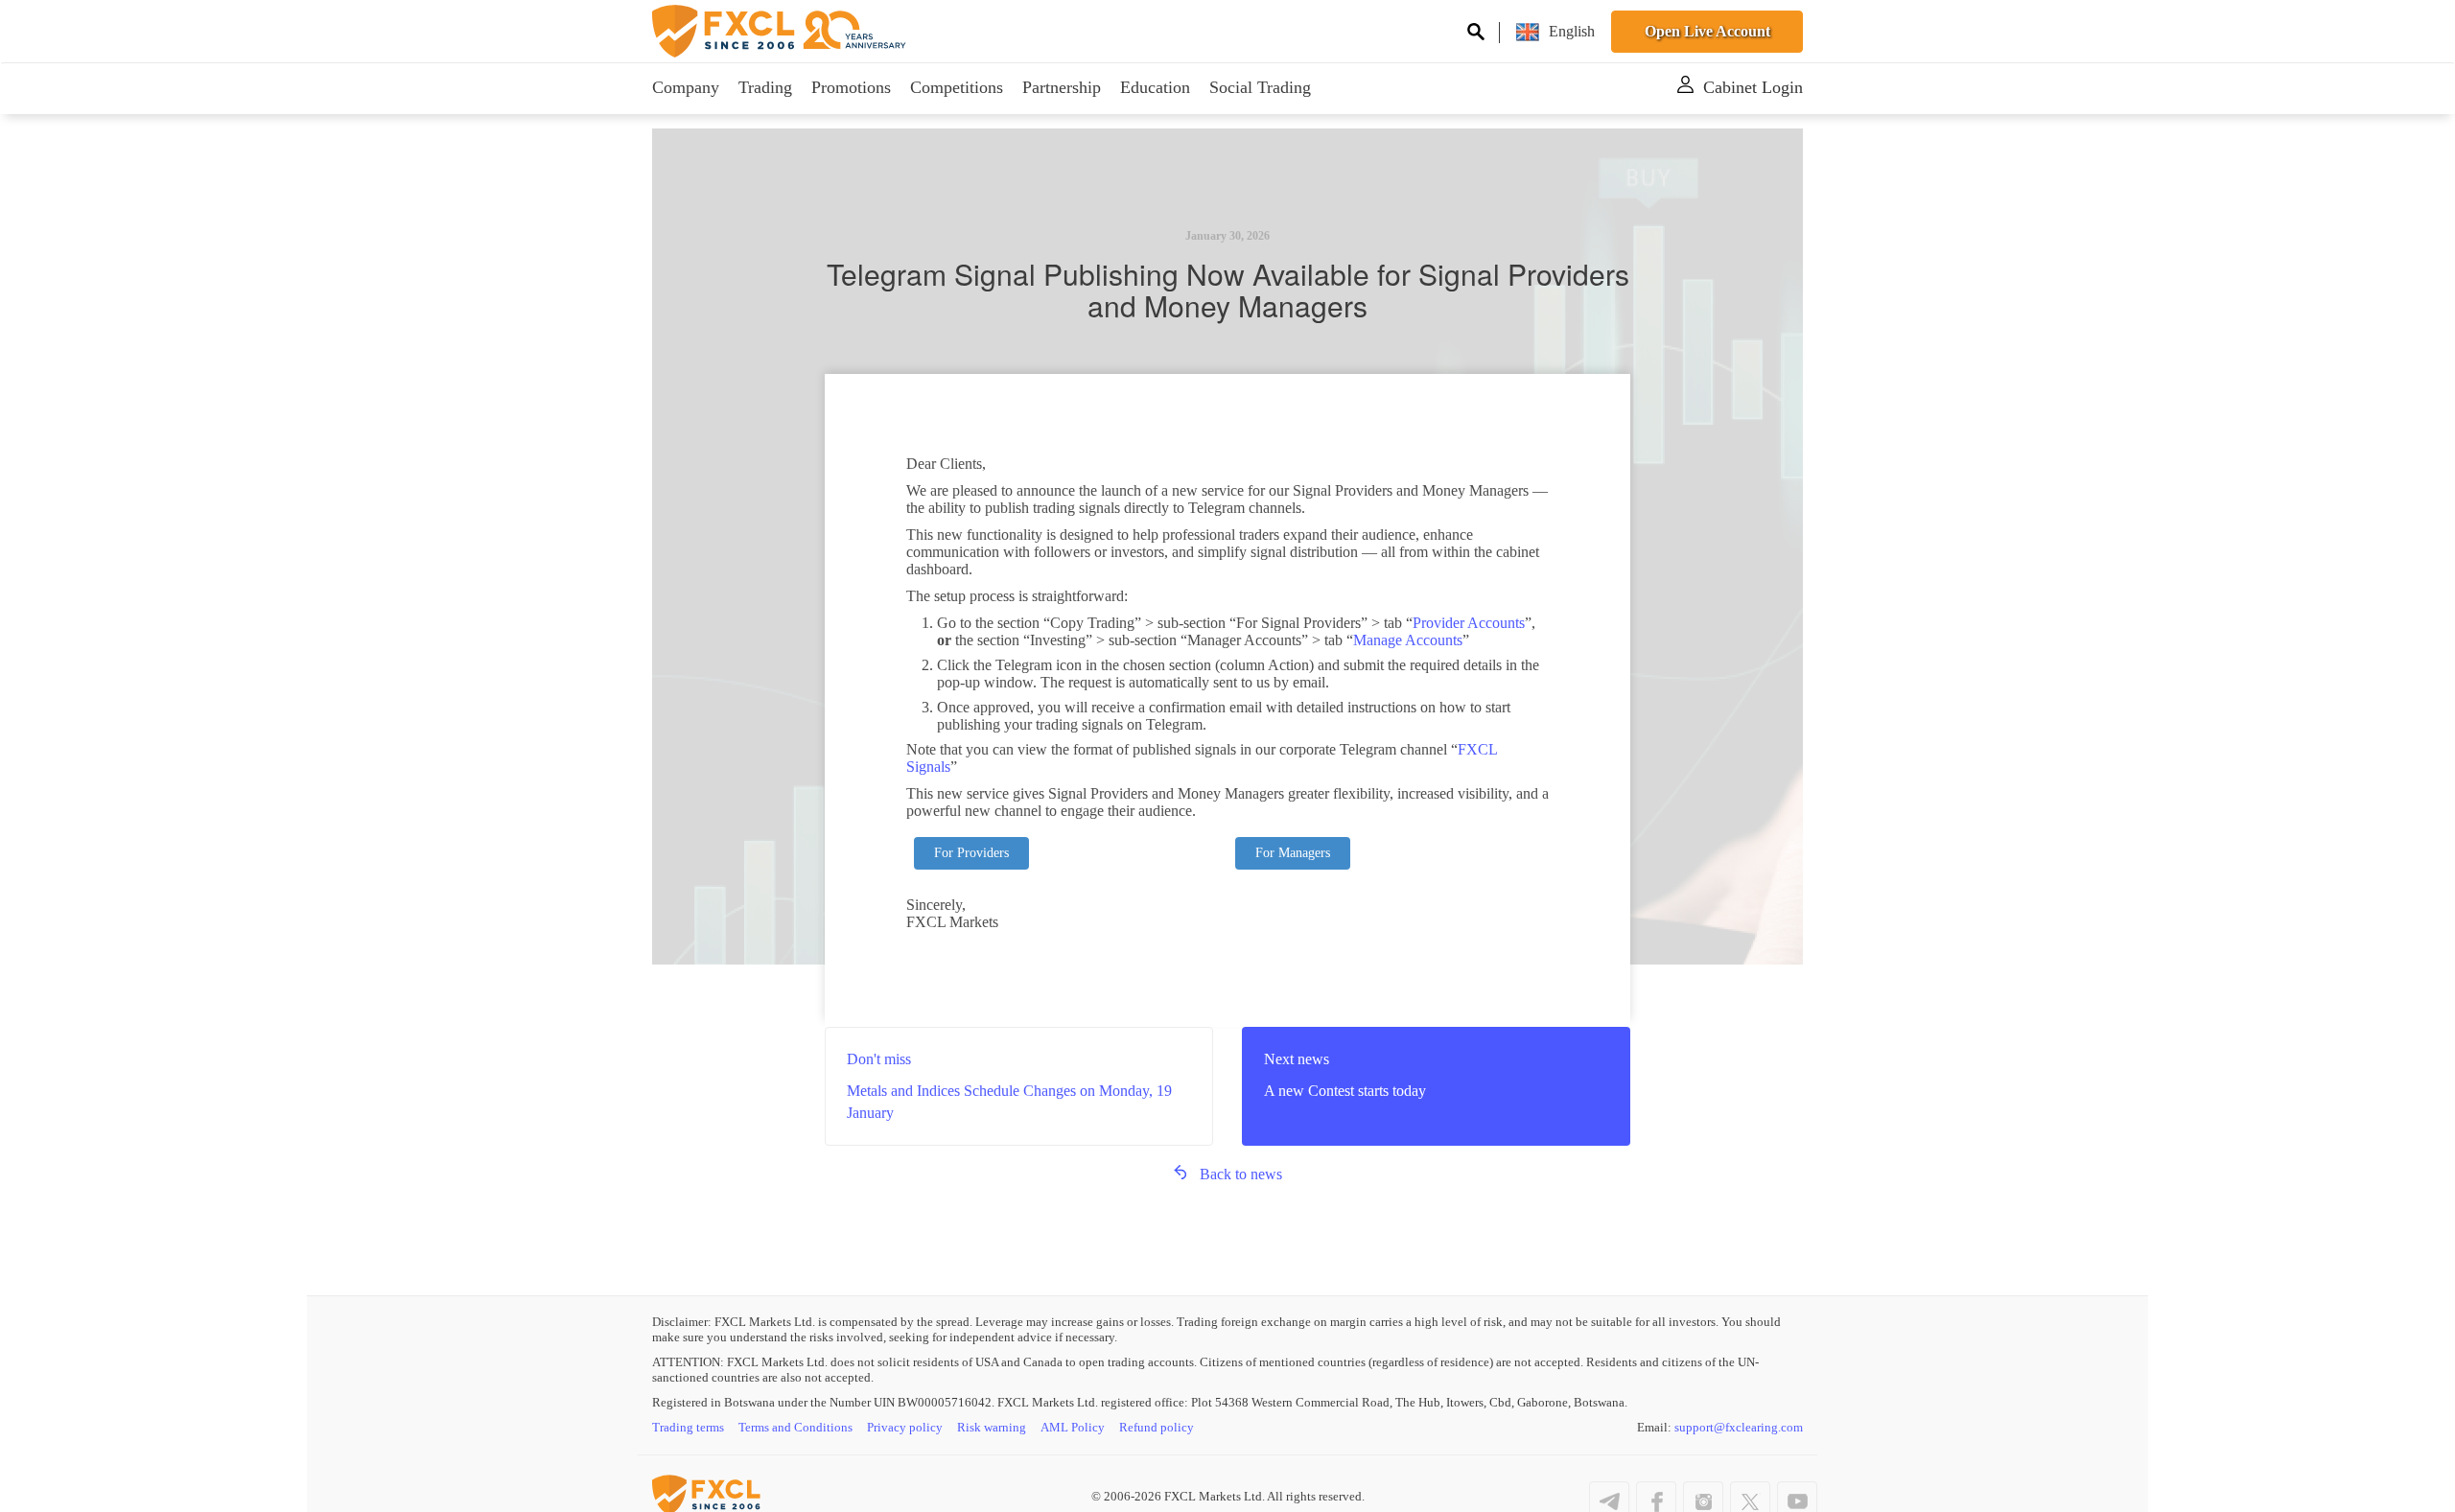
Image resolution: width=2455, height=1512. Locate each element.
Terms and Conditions (795, 1427)
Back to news (1241, 1174)
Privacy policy (905, 1427)
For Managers (1293, 853)
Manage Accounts (1408, 640)
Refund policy (1157, 1427)
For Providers (971, 853)
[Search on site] (1476, 34)
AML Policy (1073, 1427)
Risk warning (992, 1427)
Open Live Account (1707, 31)
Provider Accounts (1469, 623)
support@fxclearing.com (1739, 1427)
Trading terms (688, 1427)
